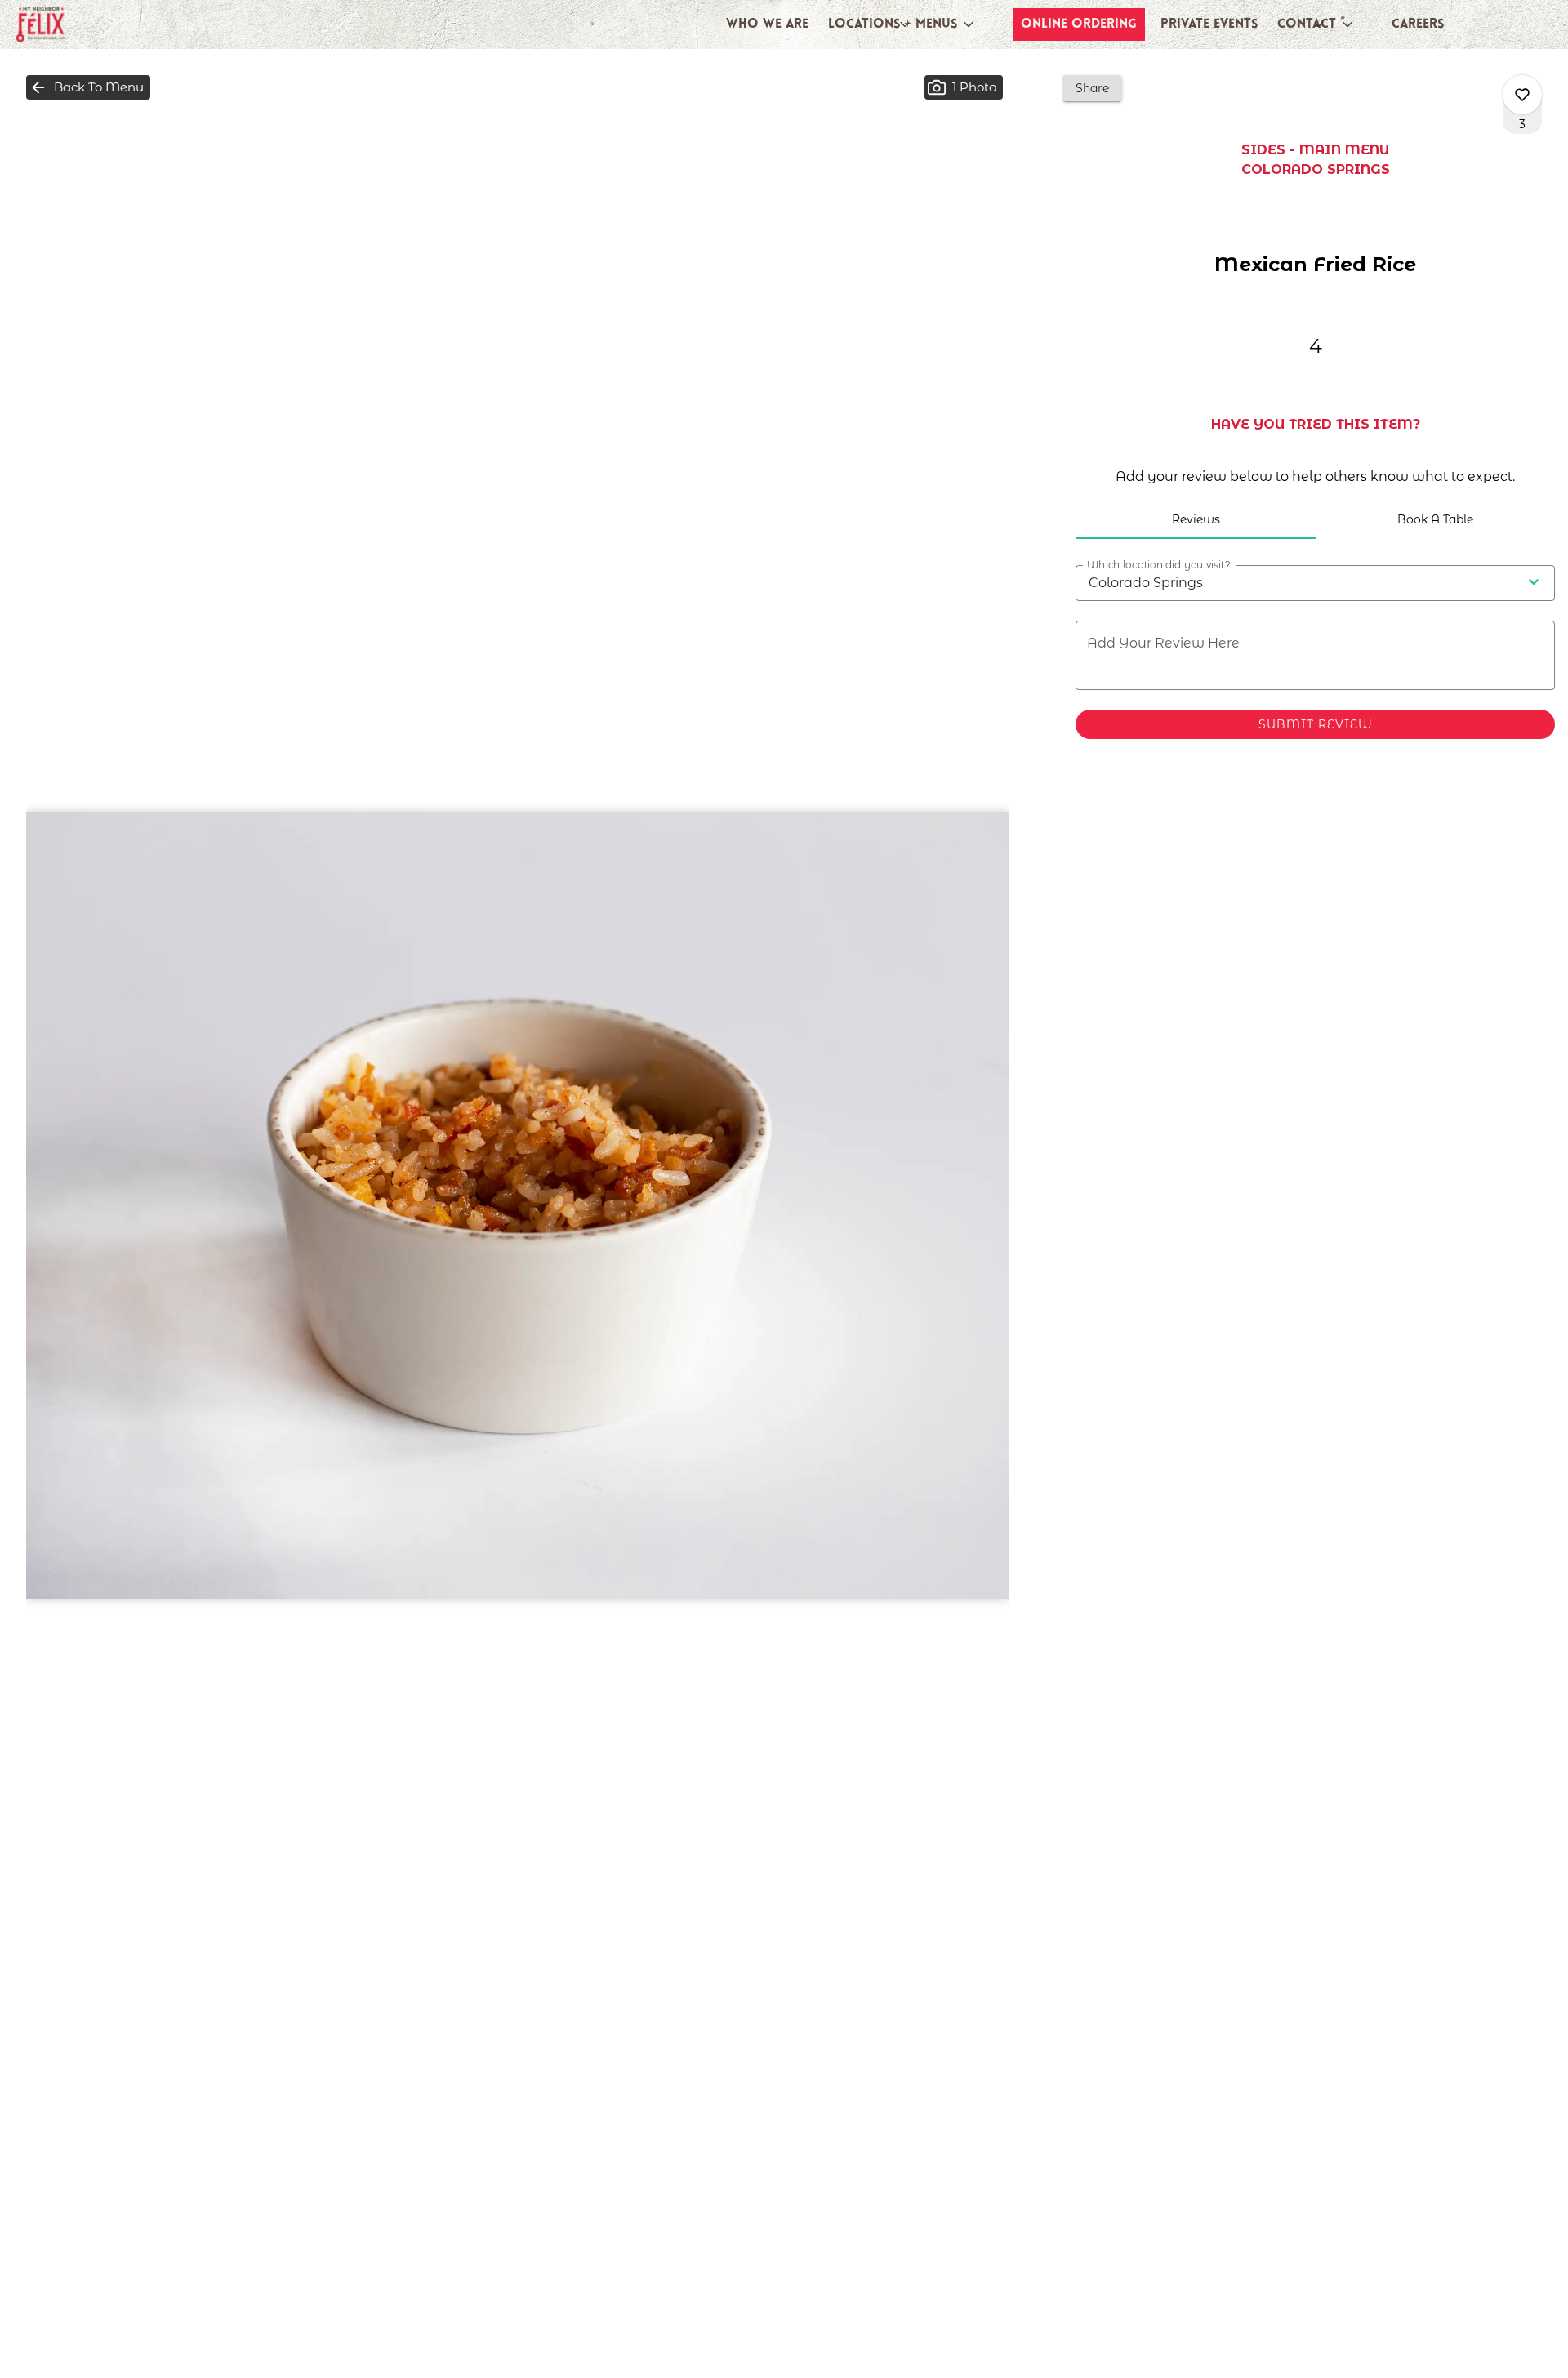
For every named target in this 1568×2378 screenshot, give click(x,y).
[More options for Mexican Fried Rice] (1522, 95)
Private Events (1209, 24)
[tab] (1195, 519)
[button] (902, 24)
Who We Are (767, 24)
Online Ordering (1079, 24)
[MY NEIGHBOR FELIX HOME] (87, 24)
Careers (1418, 24)
